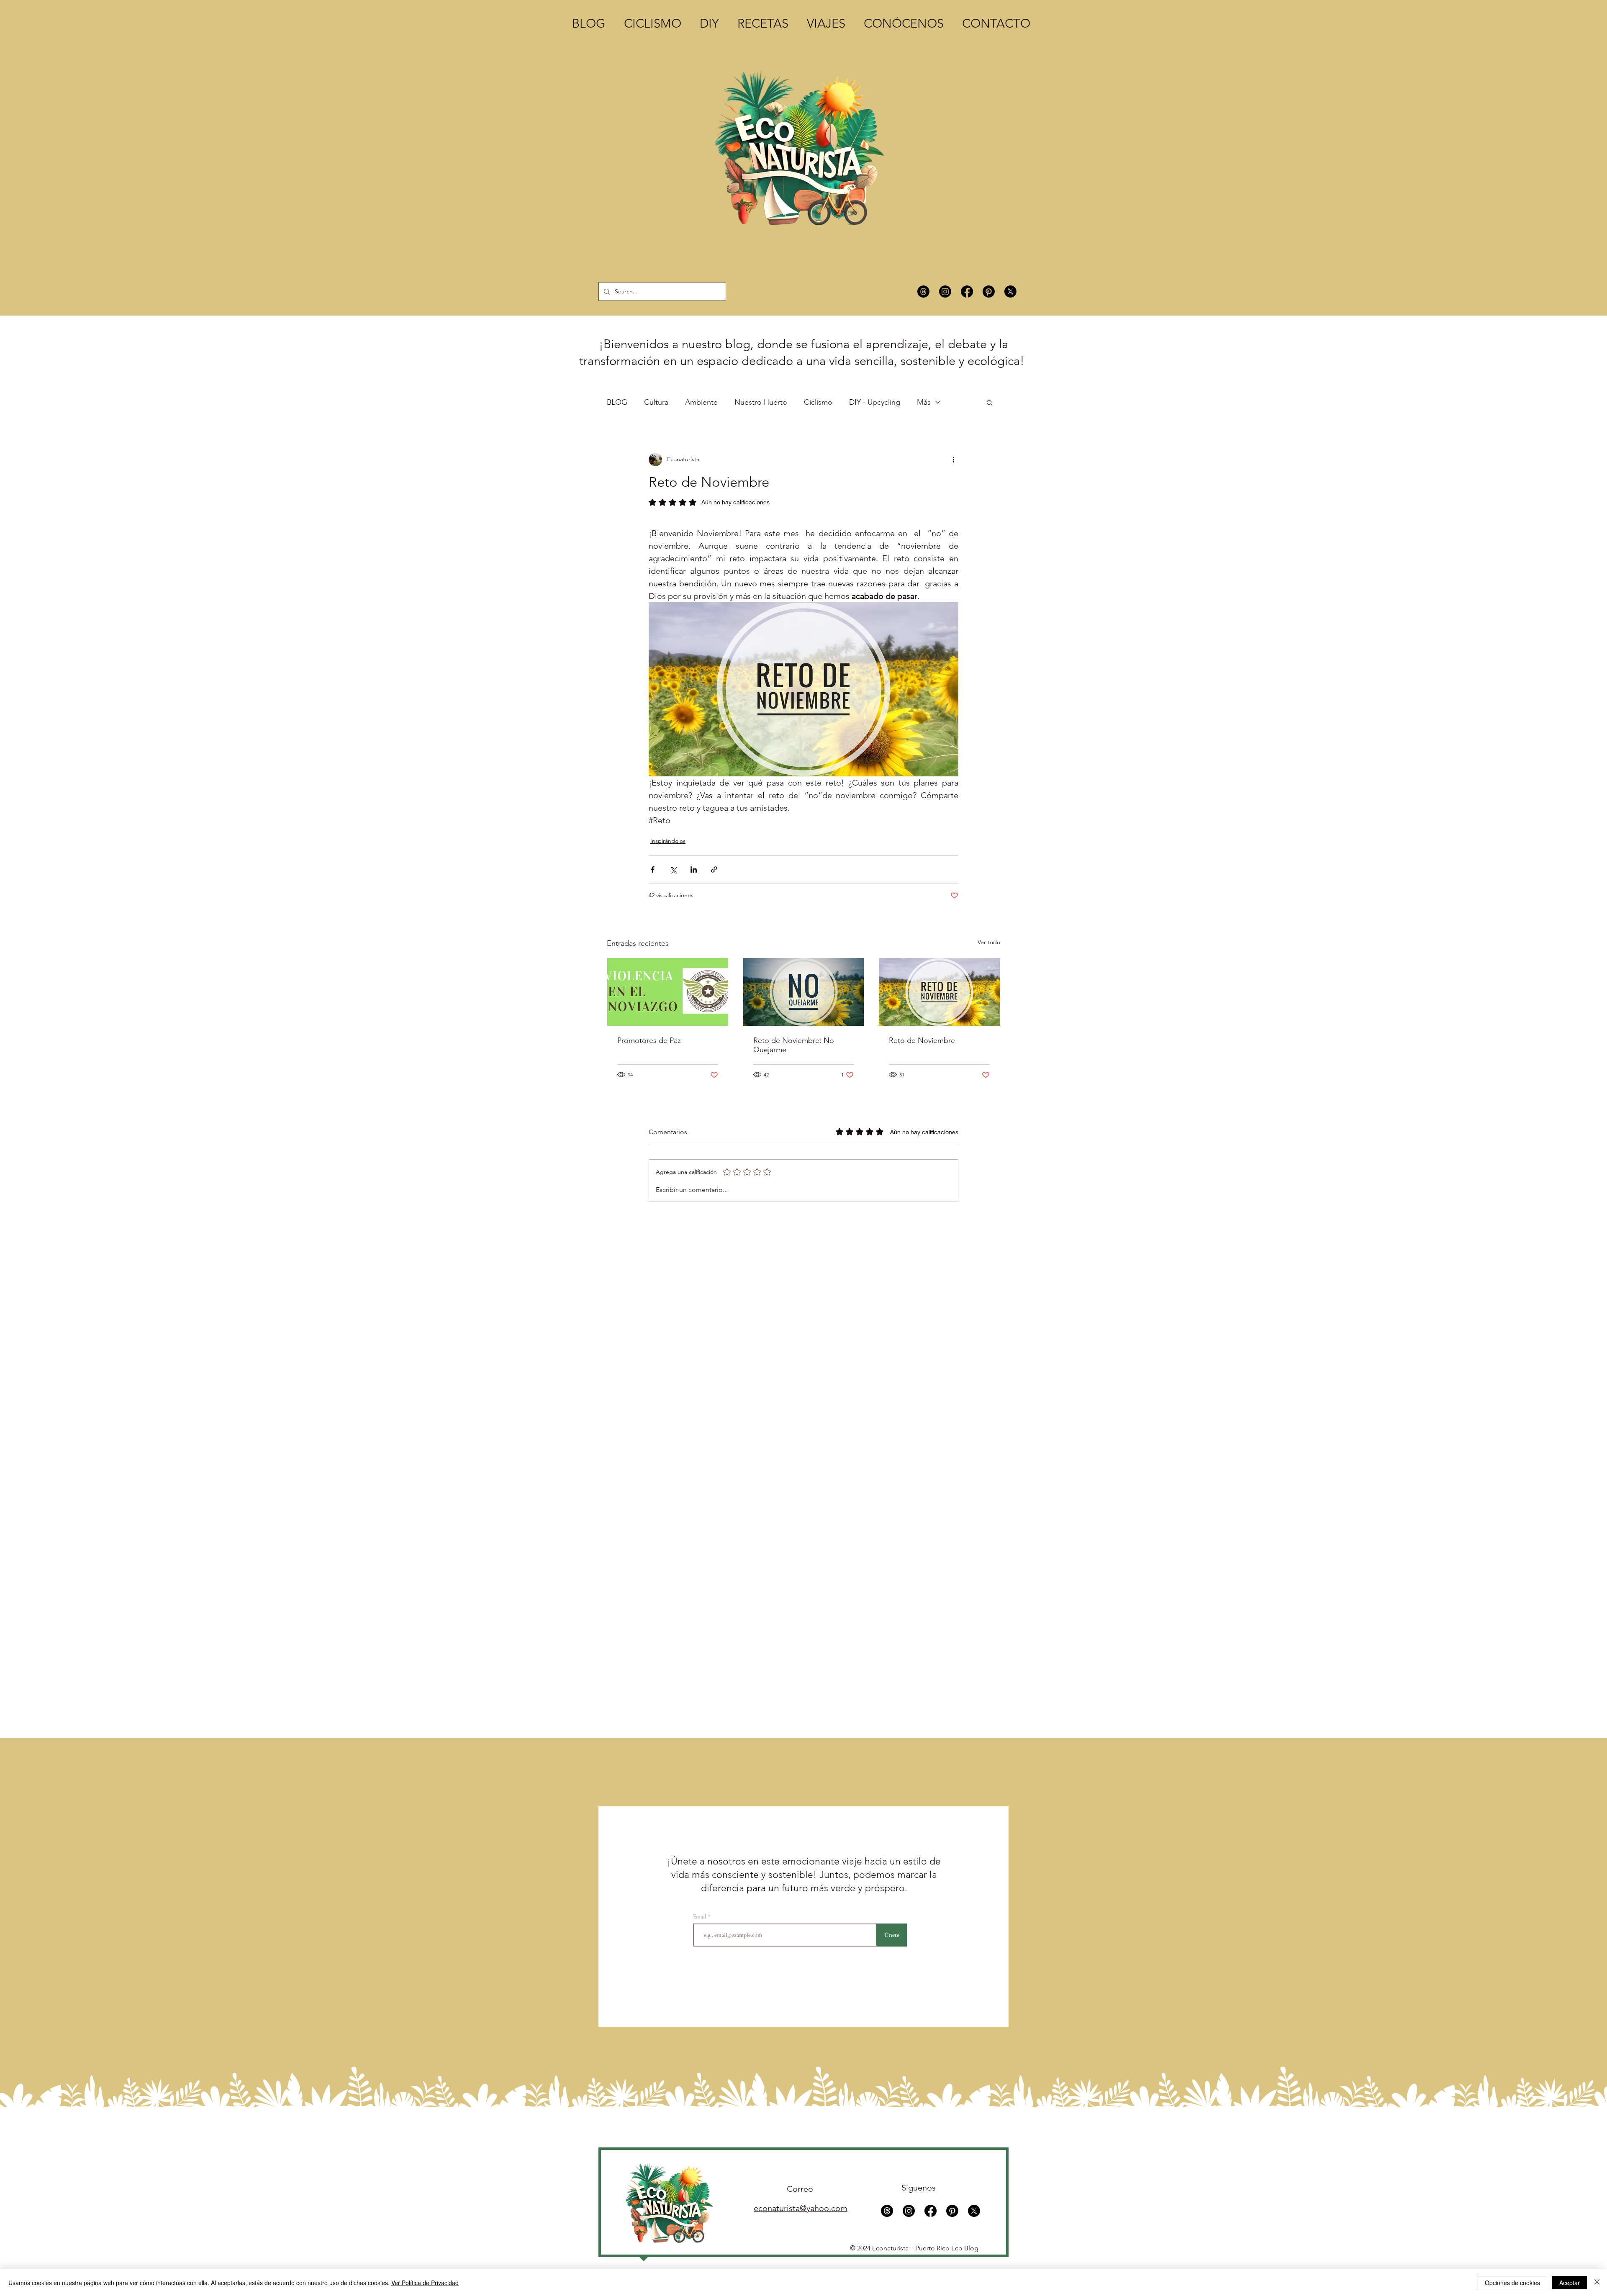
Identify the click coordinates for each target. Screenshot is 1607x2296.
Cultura (656, 402)
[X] (1010, 291)
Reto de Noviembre (922, 1040)
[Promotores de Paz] (668, 992)
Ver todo (989, 942)
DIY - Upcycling (875, 402)
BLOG (617, 402)
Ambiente (701, 402)
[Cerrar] (1597, 2283)
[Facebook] (967, 291)
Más (924, 402)
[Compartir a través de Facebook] (653, 869)
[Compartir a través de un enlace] (714, 869)
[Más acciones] (953, 460)
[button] (990, 402)
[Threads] (923, 291)
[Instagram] (945, 291)
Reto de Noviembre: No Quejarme (794, 1045)
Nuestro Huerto (761, 402)
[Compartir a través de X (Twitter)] (673, 869)
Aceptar (1570, 2283)
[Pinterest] (989, 291)
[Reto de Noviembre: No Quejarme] (804, 992)
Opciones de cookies (1512, 2283)
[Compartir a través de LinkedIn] (694, 869)
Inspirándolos (668, 841)
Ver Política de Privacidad (425, 2283)
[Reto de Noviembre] (939, 992)
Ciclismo (818, 402)
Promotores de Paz (649, 1040)
